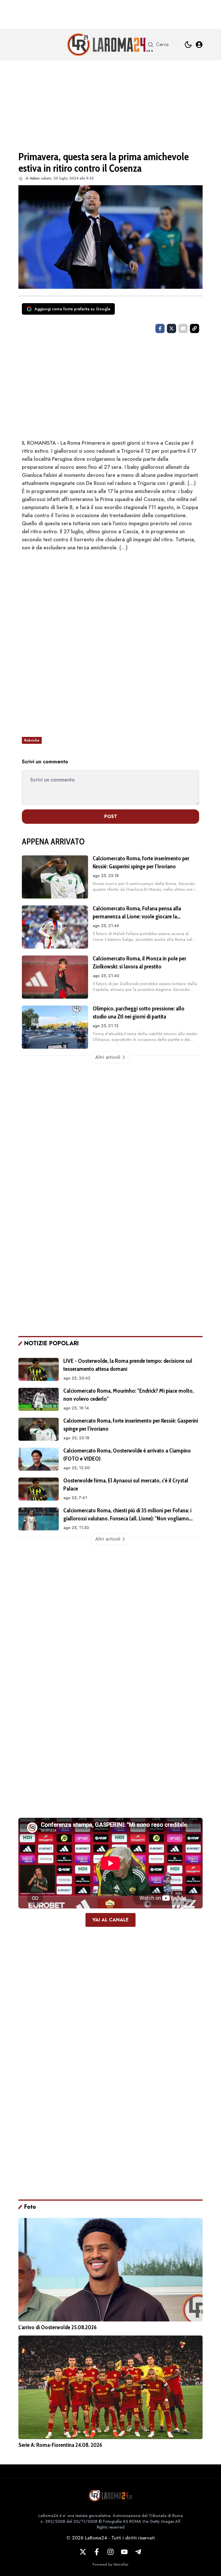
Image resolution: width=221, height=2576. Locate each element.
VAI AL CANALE (110, 1920)
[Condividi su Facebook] (160, 328)
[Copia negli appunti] (195, 328)
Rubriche (32, 740)
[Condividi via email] (183, 328)
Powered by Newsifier (110, 2564)
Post (111, 816)
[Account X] (83, 2552)
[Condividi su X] (172, 328)
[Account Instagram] (110, 2552)
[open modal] (199, 45)
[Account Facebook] (97, 2552)
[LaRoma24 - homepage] (110, 45)
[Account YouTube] (124, 2552)
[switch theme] (188, 45)
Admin (35, 178)
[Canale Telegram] (138, 2552)
